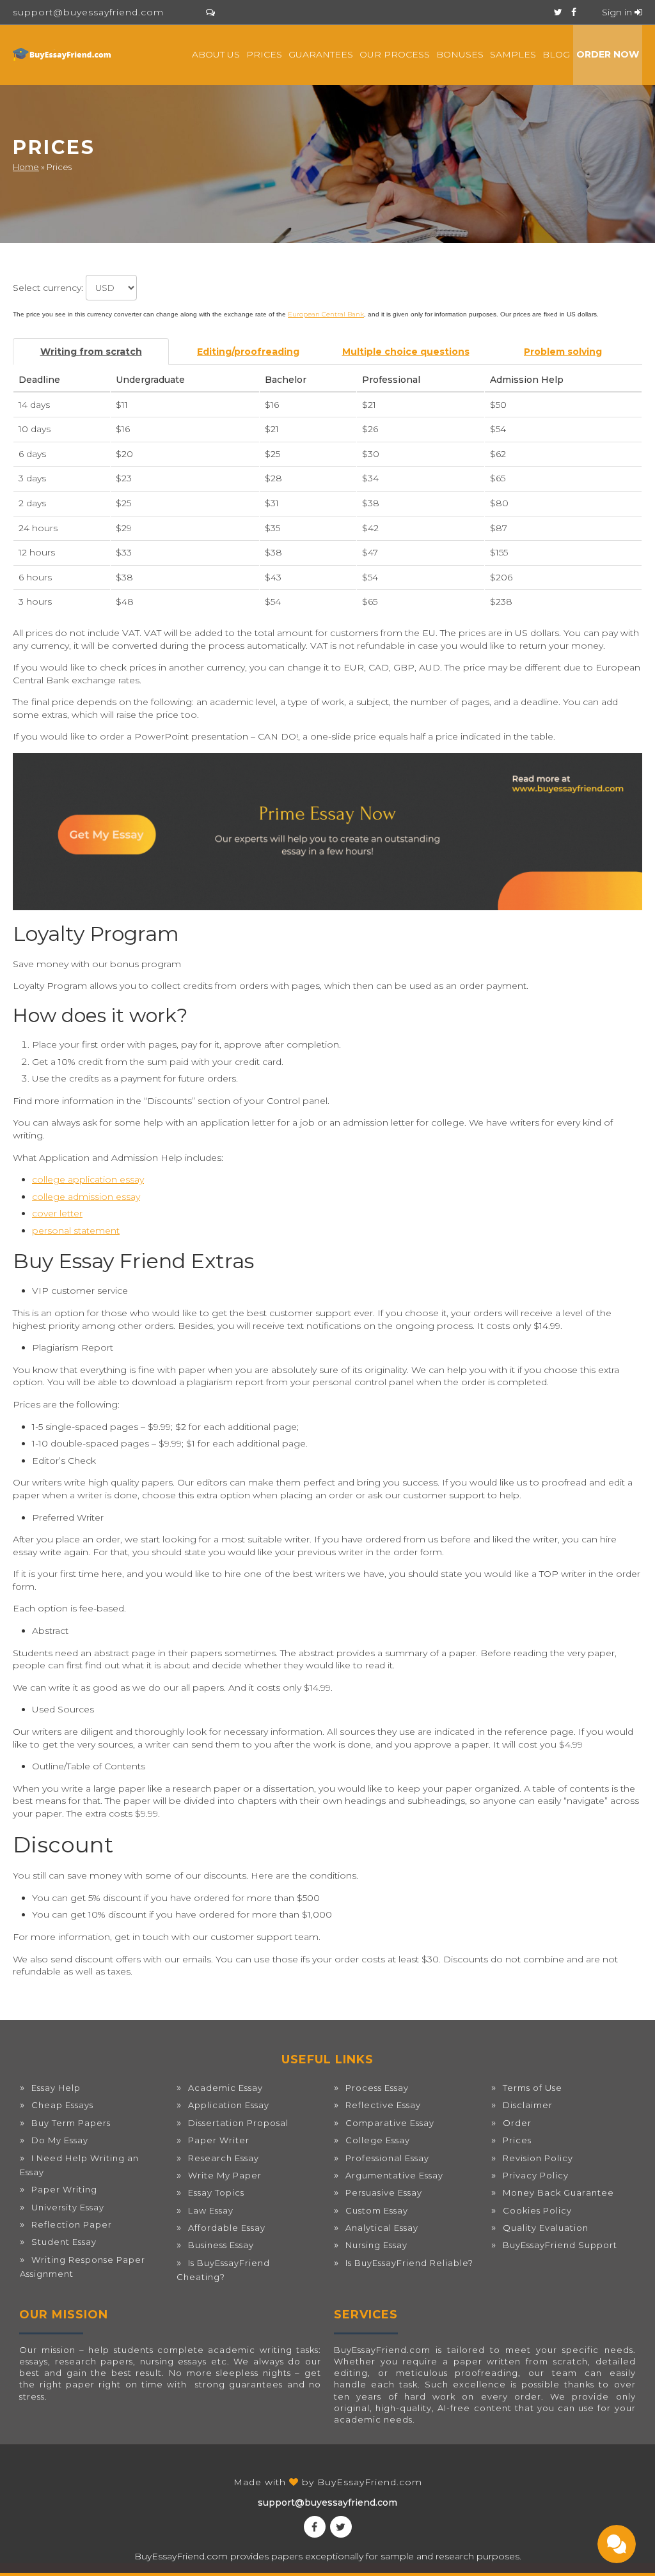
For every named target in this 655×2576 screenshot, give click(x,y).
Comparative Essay (390, 2123)
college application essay (88, 1179)
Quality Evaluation (546, 2228)
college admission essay (86, 1197)
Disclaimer (528, 2105)
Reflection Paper (72, 2224)
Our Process (395, 54)
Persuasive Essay (384, 2192)
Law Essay (211, 2210)
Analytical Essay (382, 2228)
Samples (513, 54)
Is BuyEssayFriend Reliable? (409, 2263)
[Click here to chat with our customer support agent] (210, 12)
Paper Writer (219, 2140)
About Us (216, 54)
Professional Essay (387, 2158)
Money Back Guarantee (558, 2192)
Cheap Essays (62, 2105)
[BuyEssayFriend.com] (63, 54)
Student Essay (64, 2242)
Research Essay (224, 2158)
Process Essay (377, 2088)
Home (26, 167)
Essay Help (56, 2088)
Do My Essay (60, 2140)
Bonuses (460, 54)
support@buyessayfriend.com (88, 12)
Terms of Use (533, 2088)
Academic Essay (225, 2088)
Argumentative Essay (394, 2175)
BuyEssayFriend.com (370, 2482)
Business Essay (221, 2245)
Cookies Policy (537, 2210)
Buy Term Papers (71, 2123)
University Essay (68, 2207)
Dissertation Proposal (238, 2123)
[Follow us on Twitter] (558, 12)
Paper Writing (64, 2189)
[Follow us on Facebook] (574, 12)
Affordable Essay (227, 2228)
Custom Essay (377, 2210)
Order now (608, 54)
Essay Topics (216, 2192)
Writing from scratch (91, 352)
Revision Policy (538, 2158)
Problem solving (563, 352)
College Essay (378, 2140)
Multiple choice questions (406, 352)
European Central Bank (326, 314)
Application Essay (229, 2105)
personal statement (76, 1230)
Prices (264, 54)
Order (517, 2123)
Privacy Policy (536, 2175)
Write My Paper (225, 2175)
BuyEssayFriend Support (560, 2245)
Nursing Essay (376, 2245)
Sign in (618, 12)
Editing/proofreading (248, 352)
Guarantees (321, 54)
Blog (556, 54)
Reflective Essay (383, 2105)
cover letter (57, 1213)
